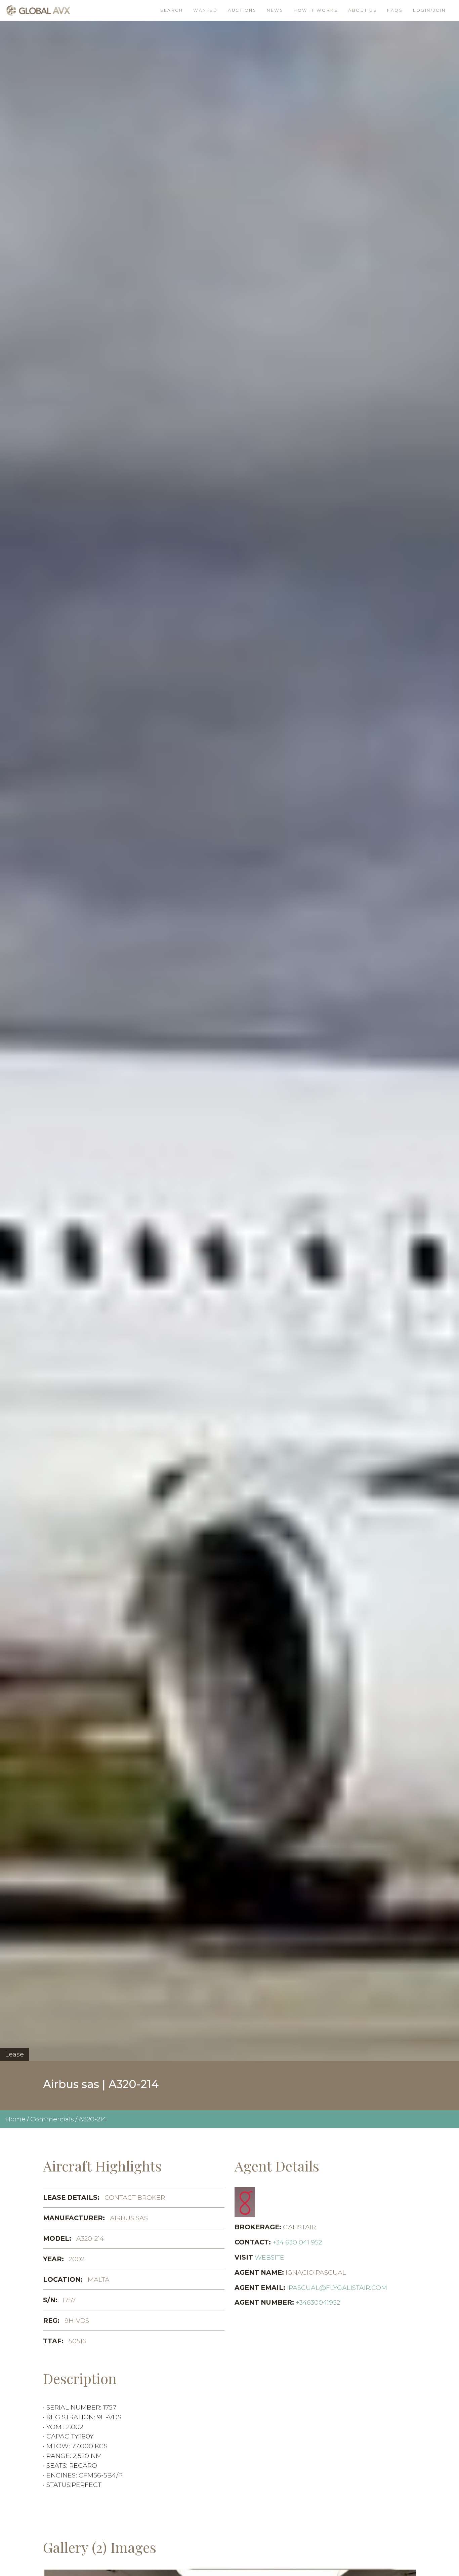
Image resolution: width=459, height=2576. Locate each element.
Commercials (52, 2119)
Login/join (429, 10)
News (275, 10)
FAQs (395, 10)
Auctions (242, 10)
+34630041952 (318, 2302)
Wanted (205, 10)
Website (269, 2257)
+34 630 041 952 (297, 2242)
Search (172, 10)
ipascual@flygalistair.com (337, 2287)
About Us (362, 10)
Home (15, 2119)
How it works (316, 10)
